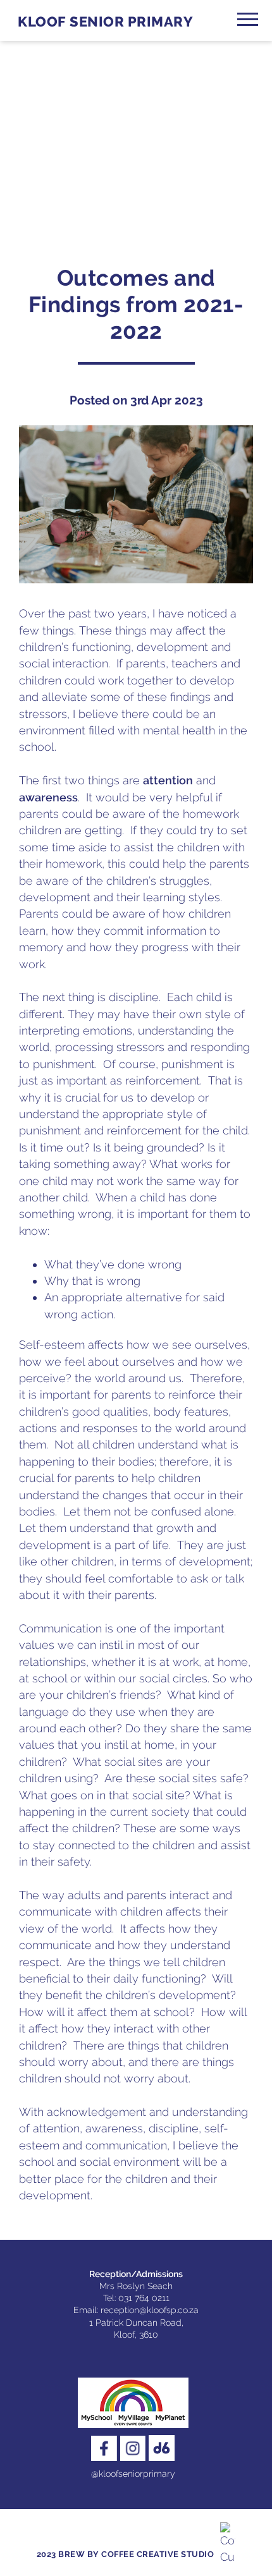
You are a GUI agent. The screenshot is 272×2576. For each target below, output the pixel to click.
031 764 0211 (144, 2298)
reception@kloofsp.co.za (150, 2310)
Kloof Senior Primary (105, 22)
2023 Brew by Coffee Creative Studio (126, 2554)
